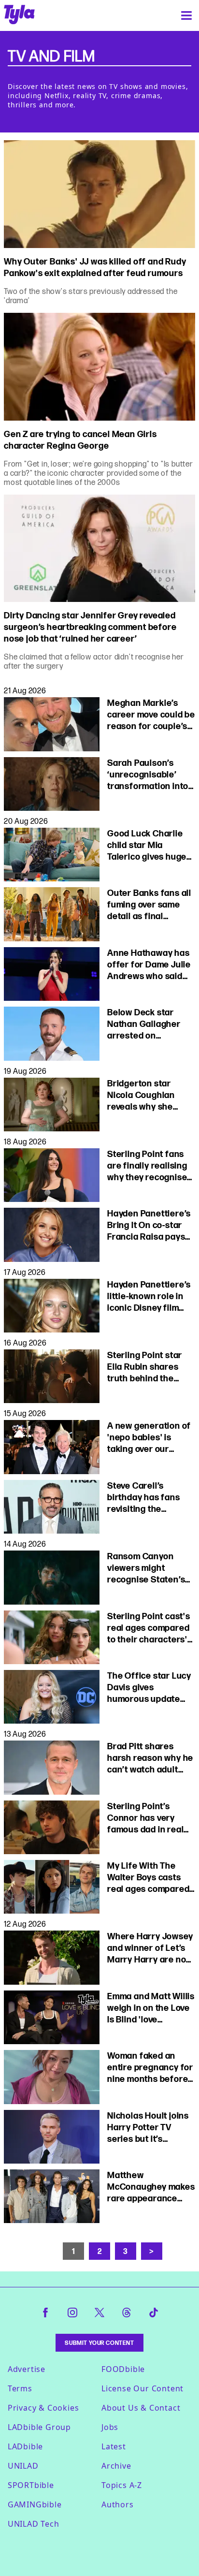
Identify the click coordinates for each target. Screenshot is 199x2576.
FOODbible (123, 2369)
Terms (20, 2388)
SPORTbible (31, 2485)
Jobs (110, 2427)
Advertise (27, 2369)
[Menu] (186, 15)
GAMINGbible (35, 2504)
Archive (116, 2466)
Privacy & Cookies (43, 2408)
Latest (114, 2446)
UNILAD (23, 2466)
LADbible (25, 2446)
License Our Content (142, 2388)
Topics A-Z (122, 2485)
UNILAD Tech (34, 2524)
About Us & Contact (141, 2408)
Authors (118, 2504)
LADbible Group (39, 2427)
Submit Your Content (99, 2343)
